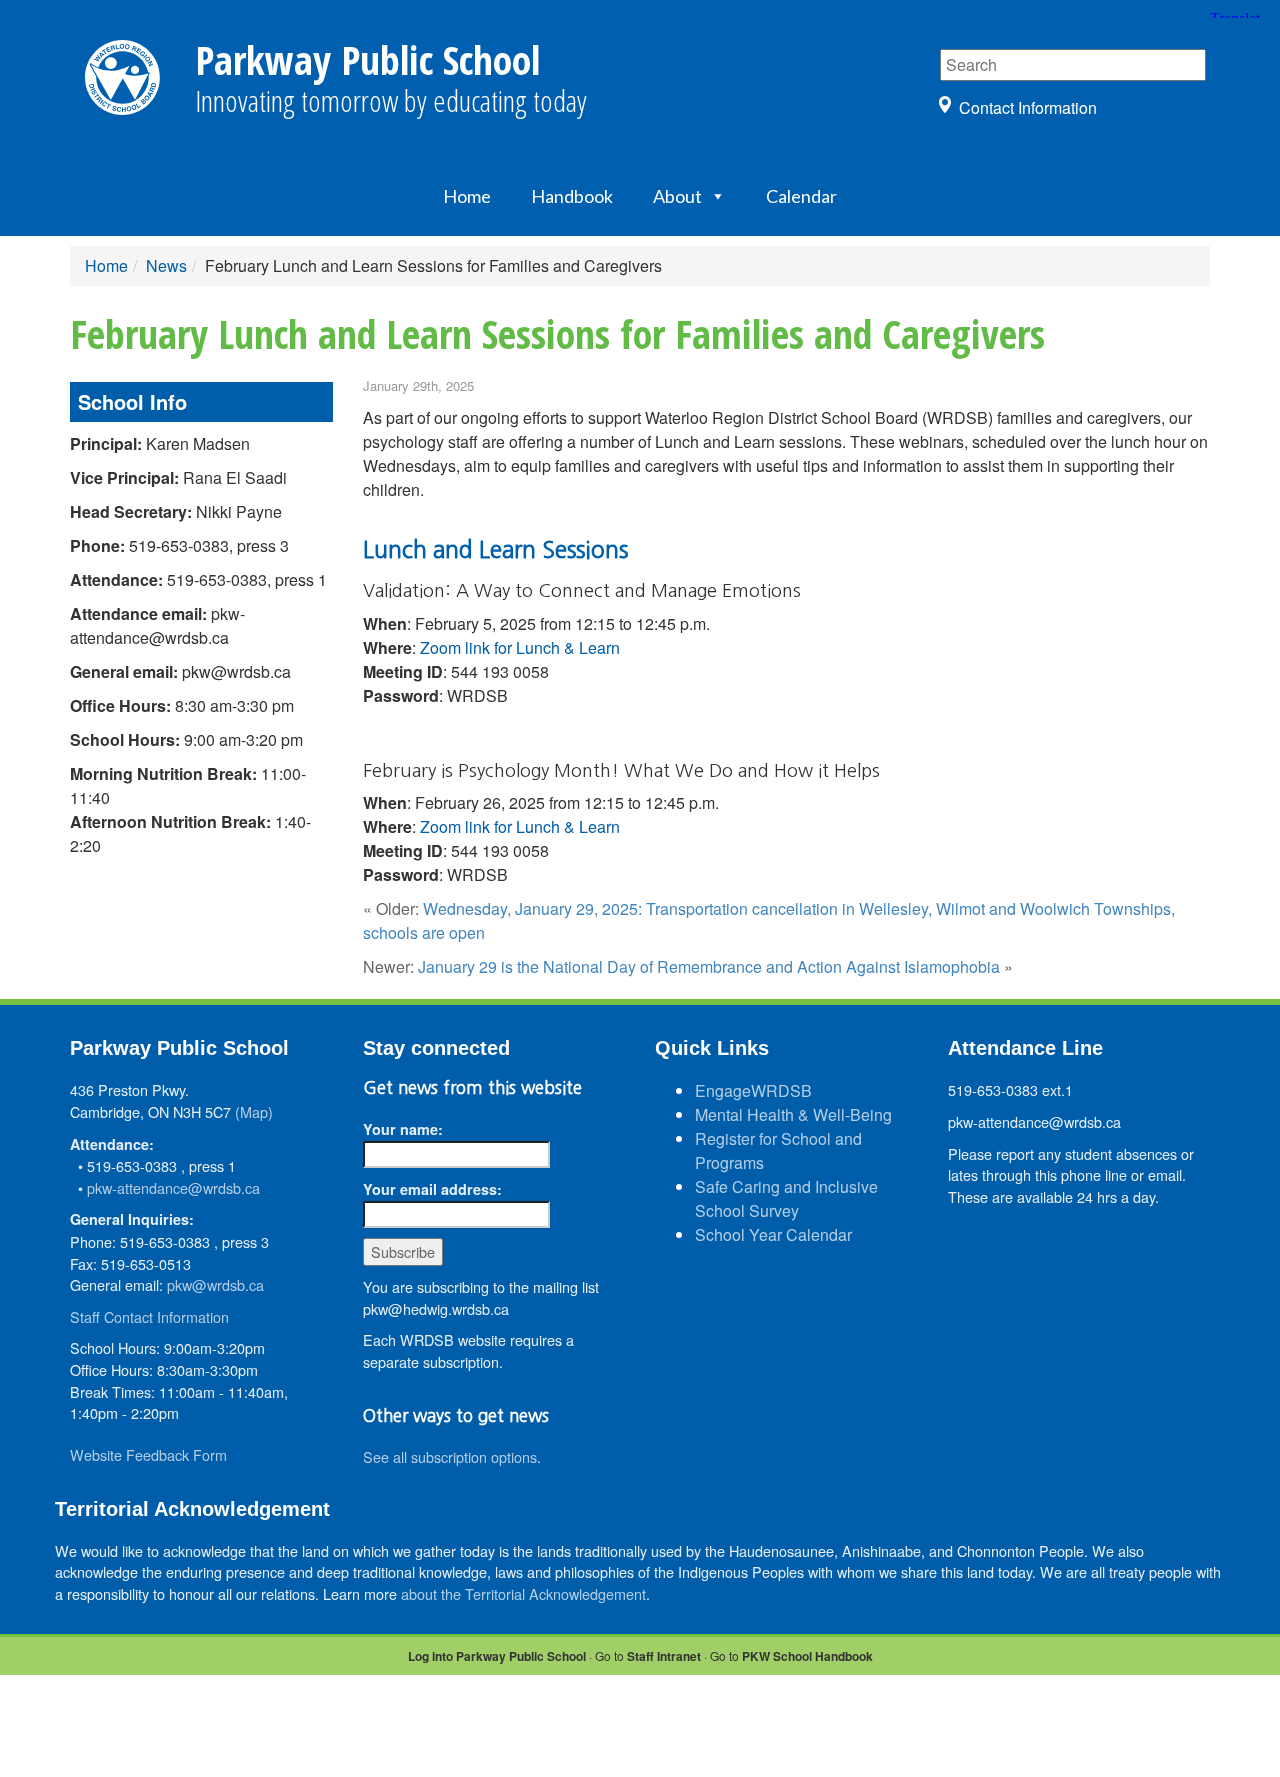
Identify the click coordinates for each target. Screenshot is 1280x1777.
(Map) (254, 1111)
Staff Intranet (664, 1656)
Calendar (801, 196)
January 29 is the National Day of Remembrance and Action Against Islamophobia (709, 966)
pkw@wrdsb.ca (215, 1284)
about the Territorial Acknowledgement (523, 1593)
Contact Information (1028, 107)
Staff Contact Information (149, 1316)
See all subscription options (450, 1456)
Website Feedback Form (148, 1454)
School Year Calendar (773, 1234)
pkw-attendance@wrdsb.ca (173, 1187)
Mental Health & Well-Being (793, 1114)
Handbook (572, 196)
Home (467, 196)
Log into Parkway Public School (497, 1656)
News (166, 265)
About (677, 196)
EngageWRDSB (753, 1090)
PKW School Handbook (807, 1656)
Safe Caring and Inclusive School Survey (786, 1198)
